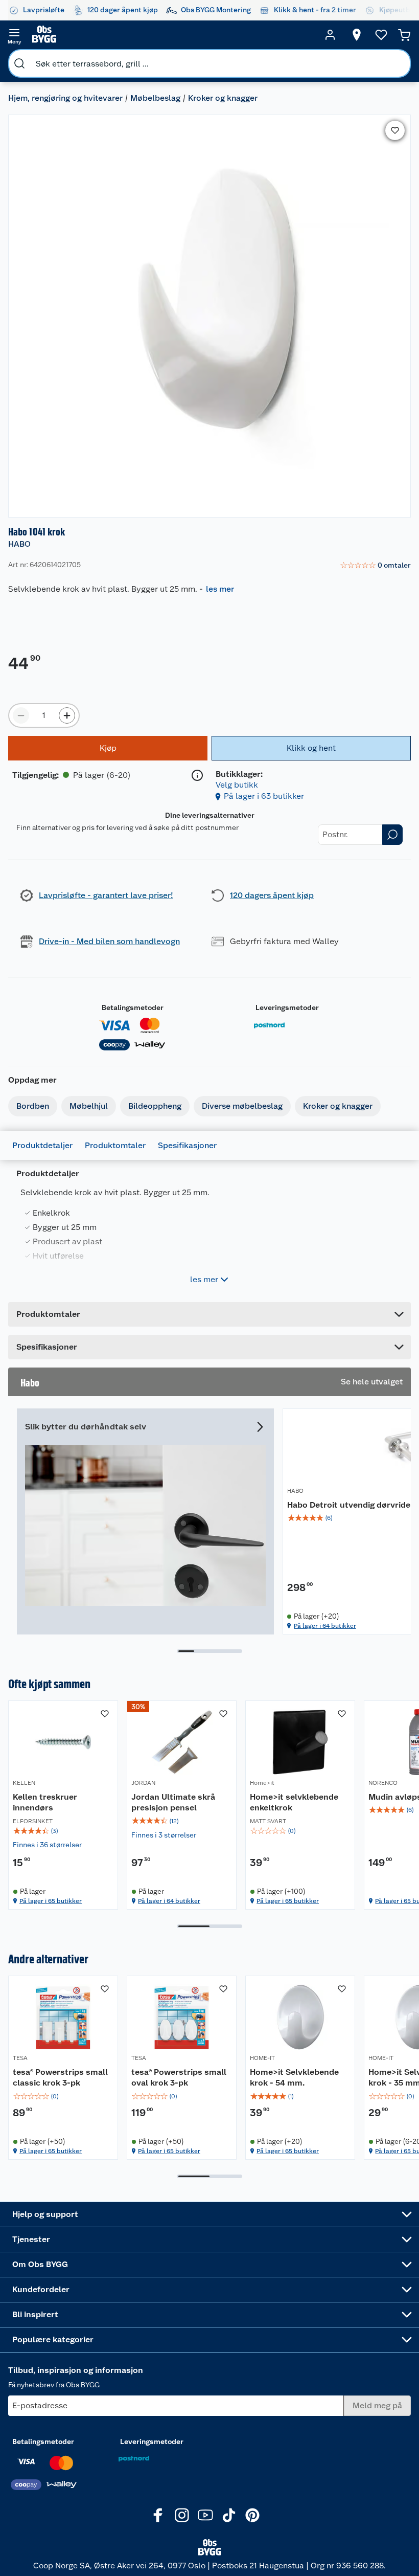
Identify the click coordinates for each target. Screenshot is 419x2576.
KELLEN (24, 1783)
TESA (20, 2058)
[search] (19, 63)
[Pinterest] (252, 2515)
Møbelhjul (89, 1106)
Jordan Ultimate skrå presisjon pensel (173, 1802)
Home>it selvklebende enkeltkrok (294, 1802)
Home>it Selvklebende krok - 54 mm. (294, 2078)
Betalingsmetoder (133, 1007)
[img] (63, 1831)
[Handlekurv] (404, 35)
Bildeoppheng (155, 1106)
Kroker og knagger (223, 98)
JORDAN (143, 1783)
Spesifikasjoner (187, 1145)
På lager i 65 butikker (51, 1901)
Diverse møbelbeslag (242, 1106)
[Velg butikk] (357, 35)
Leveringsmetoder (287, 1007)
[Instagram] (182, 2515)
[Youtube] (205, 2515)
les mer (220, 589)
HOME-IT (262, 2058)
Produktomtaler (115, 1145)
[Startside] (172, 35)
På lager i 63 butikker (264, 796)
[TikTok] (229, 2515)
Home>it (262, 1783)
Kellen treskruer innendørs (45, 1802)
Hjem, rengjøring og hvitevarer (65, 98)
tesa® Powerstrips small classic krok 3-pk (60, 2078)
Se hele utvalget (372, 1382)
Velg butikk (237, 785)
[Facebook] (158, 2515)
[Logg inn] (330, 35)
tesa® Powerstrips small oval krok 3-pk (179, 2078)
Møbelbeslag (155, 98)
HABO (19, 544)
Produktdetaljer (42, 1145)
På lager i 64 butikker (325, 1626)
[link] (375, 566)
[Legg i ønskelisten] (395, 130)
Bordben (33, 1106)
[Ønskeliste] (381, 35)
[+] (67, 715)
